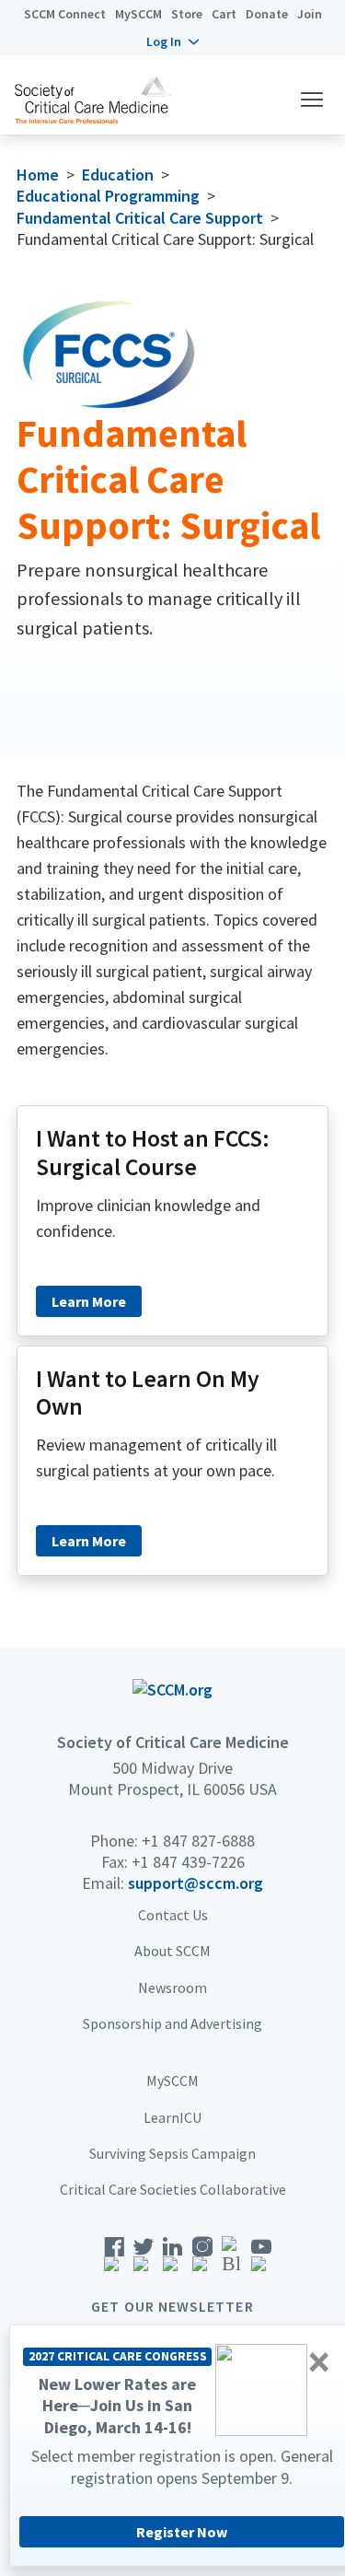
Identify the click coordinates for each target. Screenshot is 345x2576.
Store (187, 14)
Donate (267, 14)
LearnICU (172, 2117)
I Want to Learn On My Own (148, 1393)
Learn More (89, 1301)
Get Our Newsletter (172, 2306)
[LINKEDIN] (173, 2260)
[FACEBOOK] (114, 2260)
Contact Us (173, 1915)
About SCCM (172, 1951)
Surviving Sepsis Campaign (172, 2153)
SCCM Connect (65, 14)
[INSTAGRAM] (202, 2260)
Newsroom (172, 1987)
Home (38, 175)
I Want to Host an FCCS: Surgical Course (153, 1153)
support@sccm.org (195, 1883)
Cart (224, 14)
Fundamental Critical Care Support (140, 218)
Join (310, 14)
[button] (172, 41)
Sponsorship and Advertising (172, 2023)
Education (118, 175)
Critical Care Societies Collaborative (173, 2189)
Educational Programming (108, 196)
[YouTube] (261, 2260)
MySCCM (138, 14)
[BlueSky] (232, 2260)
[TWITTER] (144, 2260)
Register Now (182, 2532)
